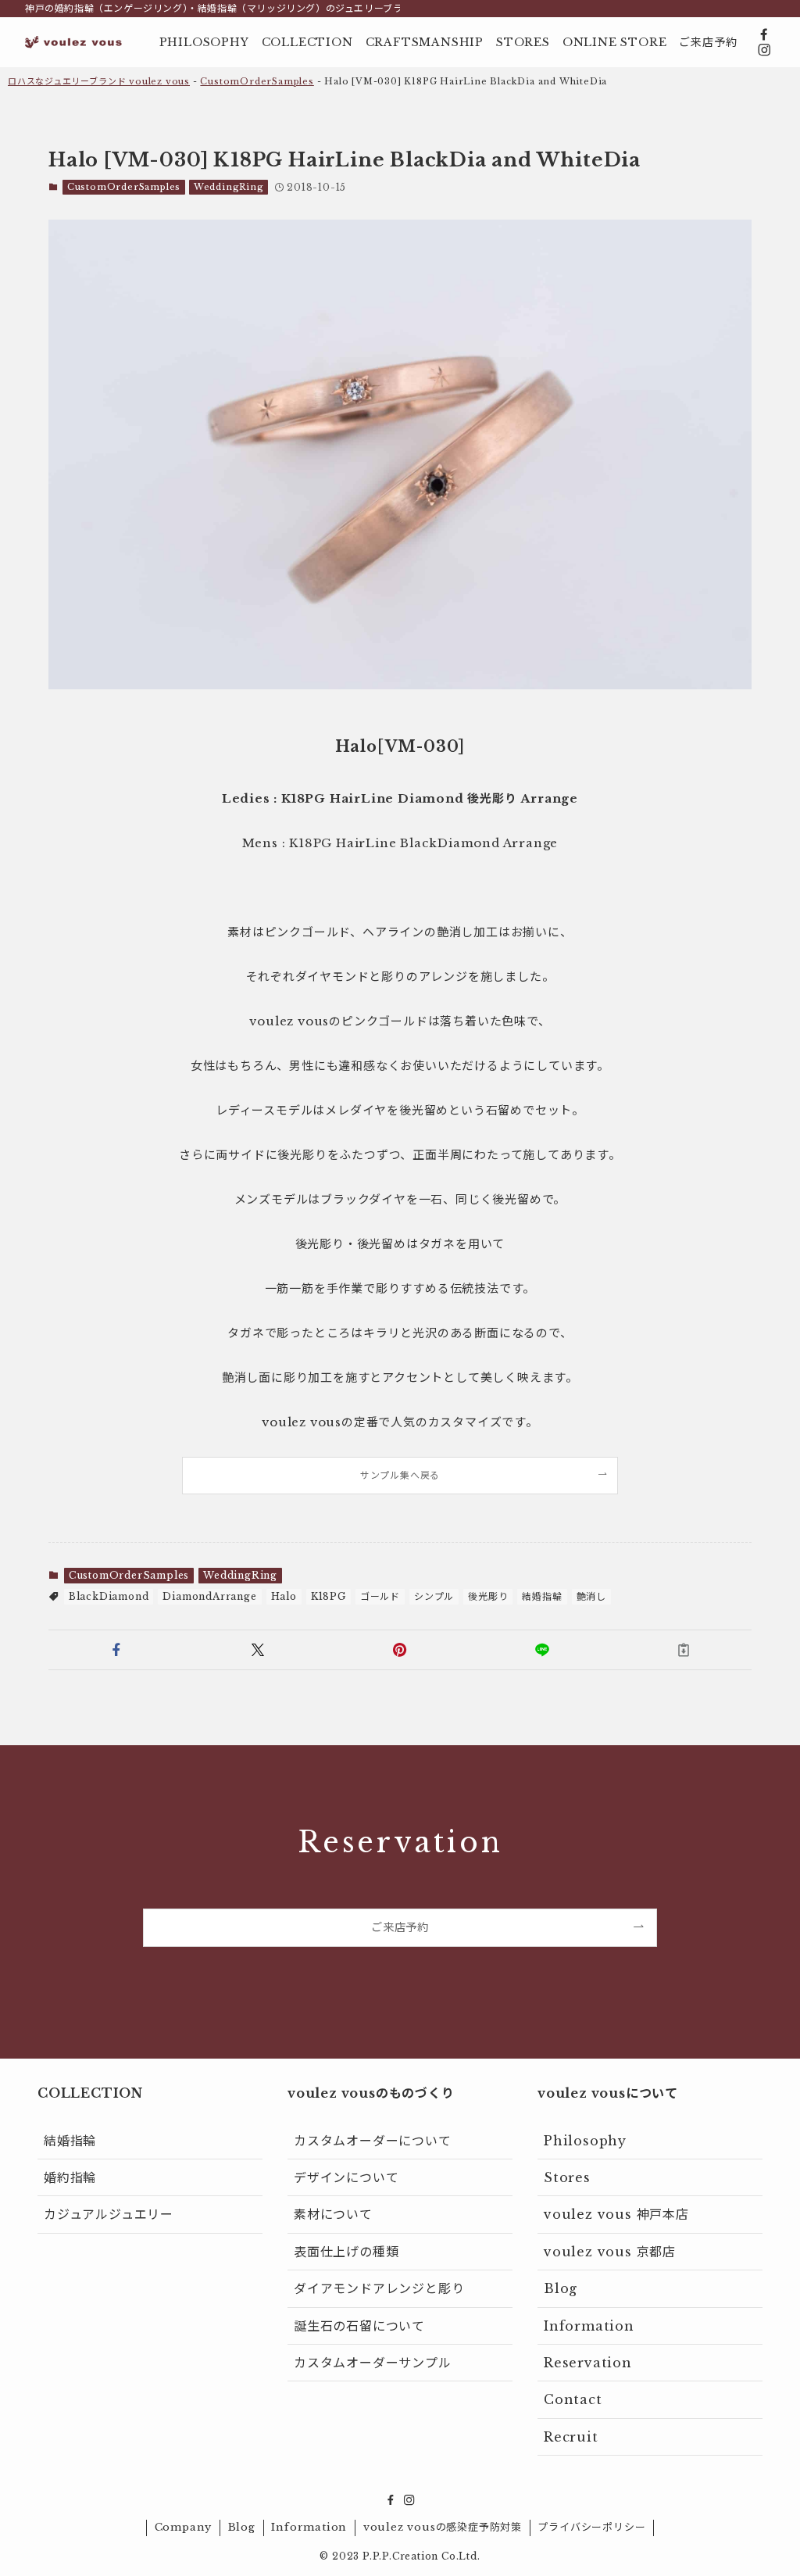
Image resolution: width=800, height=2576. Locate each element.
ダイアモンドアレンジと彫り (379, 2288)
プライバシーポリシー (591, 2527)
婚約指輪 (70, 2177)
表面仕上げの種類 (346, 2252)
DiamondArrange (209, 1596)
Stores (567, 2177)
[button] (116, 1650)
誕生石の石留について (359, 2326)
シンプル (434, 1596)
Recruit (571, 2437)
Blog (561, 2288)
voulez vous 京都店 (610, 2252)
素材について (333, 2214)
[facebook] (764, 34)
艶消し (591, 1596)
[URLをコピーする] (684, 1650)
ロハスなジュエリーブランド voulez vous (99, 81)
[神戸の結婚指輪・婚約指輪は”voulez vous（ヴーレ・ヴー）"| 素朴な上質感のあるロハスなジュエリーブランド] (73, 42)
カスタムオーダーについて (373, 2141)
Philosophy (585, 2141)
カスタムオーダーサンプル (373, 2363)
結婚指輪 (542, 1596)
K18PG (329, 1596)
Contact (573, 2399)
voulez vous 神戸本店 (616, 2214)
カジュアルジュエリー (109, 2214)
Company (184, 2527)
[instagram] (764, 50)
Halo (284, 1596)
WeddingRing (229, 187)
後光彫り (488, 1596)
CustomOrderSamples (257, 81)
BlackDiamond (109, 1596)
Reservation (588, 2363)
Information (589, 2326)
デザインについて (346, 2177)
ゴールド (380, 1596)
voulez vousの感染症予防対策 (443, 2527)
